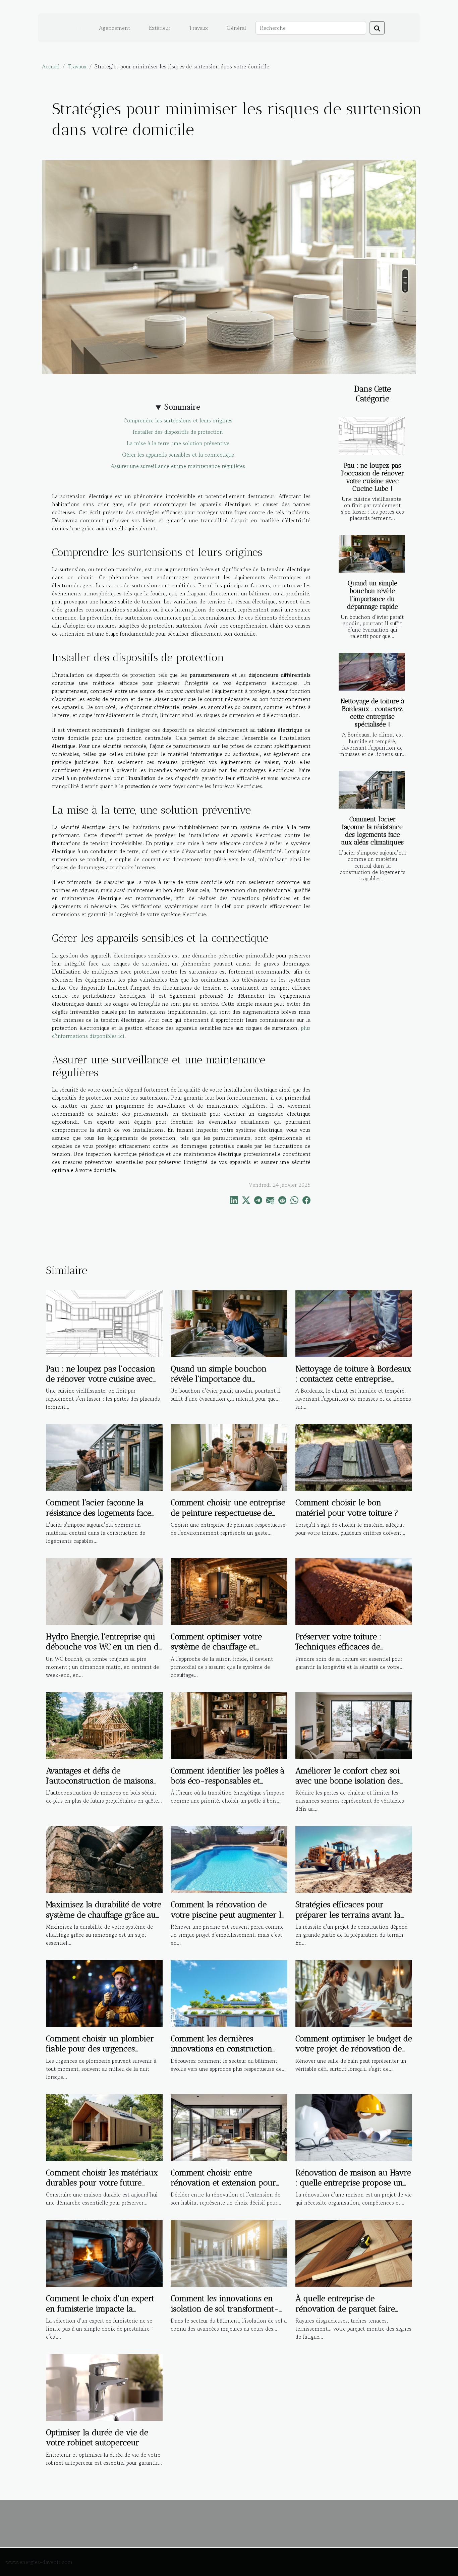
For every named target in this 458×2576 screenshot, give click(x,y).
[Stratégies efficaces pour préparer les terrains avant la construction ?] (354, 1859)
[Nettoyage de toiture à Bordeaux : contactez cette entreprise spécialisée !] (372, 672)
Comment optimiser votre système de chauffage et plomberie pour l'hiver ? (216, 1647)
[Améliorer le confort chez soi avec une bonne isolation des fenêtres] (354, 1724)
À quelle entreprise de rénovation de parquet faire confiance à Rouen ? (345, 2308)
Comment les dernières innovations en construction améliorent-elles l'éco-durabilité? (221, 2054)
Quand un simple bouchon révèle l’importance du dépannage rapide (373, 595)
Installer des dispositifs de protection (178, 432)
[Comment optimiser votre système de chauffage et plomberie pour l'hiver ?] (229, 1591)
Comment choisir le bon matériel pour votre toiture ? (347, 1507)
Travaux (198, 28)
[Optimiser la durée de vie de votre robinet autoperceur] (104, 2387)
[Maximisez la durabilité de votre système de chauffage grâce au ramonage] (104, 1859)
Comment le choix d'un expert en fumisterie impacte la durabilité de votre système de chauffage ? (100, 2314)
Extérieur (160, 28)
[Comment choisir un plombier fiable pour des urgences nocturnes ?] (104, 1993)
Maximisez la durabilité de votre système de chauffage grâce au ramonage (104, 1915)
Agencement (114, 28)
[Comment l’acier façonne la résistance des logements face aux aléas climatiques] (372, 790)
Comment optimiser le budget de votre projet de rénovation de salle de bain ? (354, 2049)
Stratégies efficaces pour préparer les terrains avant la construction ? (348, 1915)
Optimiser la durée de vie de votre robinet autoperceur (97, 2437)
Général (236, 28)
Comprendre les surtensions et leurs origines (178, 420)
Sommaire (182, 407)
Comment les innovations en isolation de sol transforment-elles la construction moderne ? (227, 2308)
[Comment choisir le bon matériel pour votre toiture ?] (354, 1457)
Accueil (51, 66)
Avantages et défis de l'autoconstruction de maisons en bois (100, 1781)
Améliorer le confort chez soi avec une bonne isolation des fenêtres (348, 1781)
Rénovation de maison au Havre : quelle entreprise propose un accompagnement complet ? (353, 2183)
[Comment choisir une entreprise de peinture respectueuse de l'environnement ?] (229, 1457)
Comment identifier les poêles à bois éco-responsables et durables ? (228, 1781)
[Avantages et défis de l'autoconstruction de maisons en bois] (104, 1724)
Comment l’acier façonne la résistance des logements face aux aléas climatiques (373, 831)
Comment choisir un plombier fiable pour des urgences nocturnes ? (100, 2049)
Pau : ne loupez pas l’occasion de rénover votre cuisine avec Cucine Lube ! (373, 477)
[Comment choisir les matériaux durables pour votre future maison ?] (104, 2126)
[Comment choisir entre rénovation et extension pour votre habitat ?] (229, 2126)
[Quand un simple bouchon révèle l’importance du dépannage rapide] (372, 554)
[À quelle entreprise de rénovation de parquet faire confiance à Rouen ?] (354, 2252)
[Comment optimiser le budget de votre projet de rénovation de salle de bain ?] (354, 1993)
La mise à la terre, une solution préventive (178, 443)
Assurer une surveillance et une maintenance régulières (178, 466)
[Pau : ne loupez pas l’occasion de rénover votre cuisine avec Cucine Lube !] (372, 436)
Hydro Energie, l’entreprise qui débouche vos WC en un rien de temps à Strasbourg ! (104, 1647)
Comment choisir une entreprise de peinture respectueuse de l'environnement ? (228, 1513)
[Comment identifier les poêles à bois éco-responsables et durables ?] (229, 1724)
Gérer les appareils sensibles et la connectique (178, 455)
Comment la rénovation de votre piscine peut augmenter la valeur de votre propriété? (228, 1915)
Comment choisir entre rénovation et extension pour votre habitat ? (223, 2183)
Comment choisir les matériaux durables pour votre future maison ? (102, 2183)
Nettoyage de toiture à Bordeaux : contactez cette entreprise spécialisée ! (373, 713)
